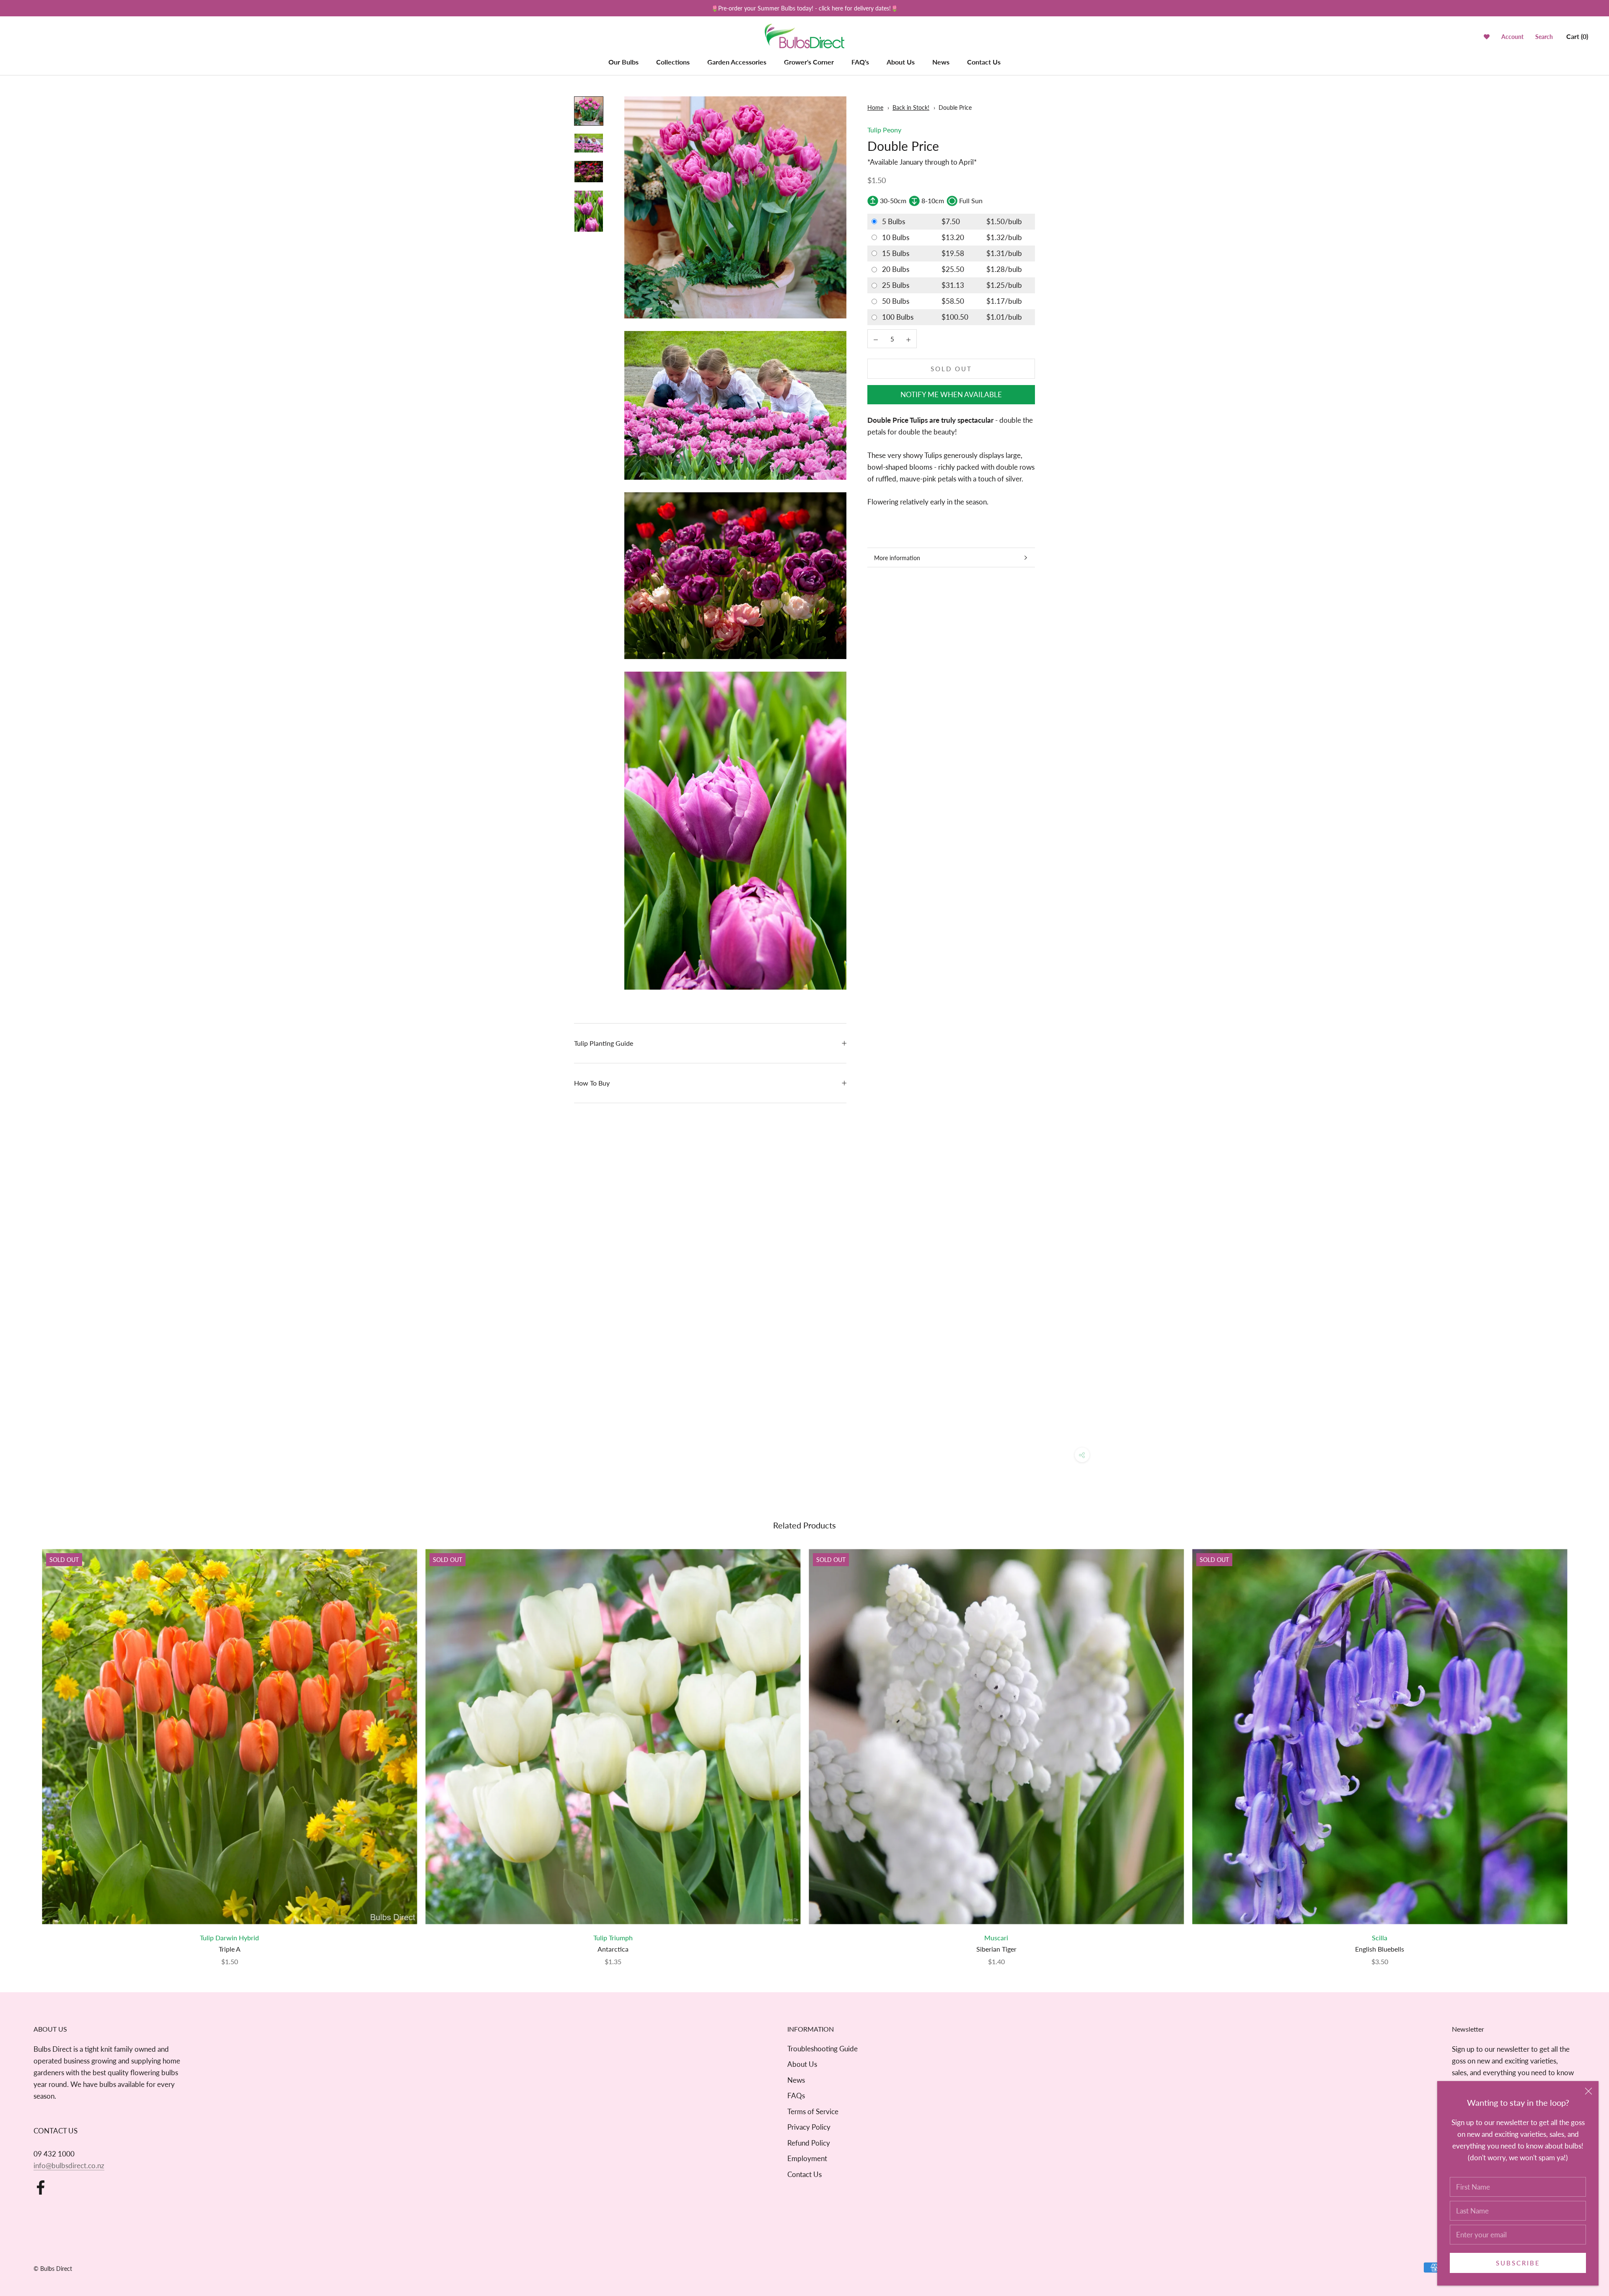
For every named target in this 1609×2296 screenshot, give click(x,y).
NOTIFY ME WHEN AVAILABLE (951, 395)
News (941, 62)
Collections (673, 62)
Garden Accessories (737, 62)
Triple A (230, 1949)
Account (1512, 37)
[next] (1583, 1749)
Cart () (1577, 36)
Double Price (955, 107)
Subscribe (1518, 2263)
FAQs (796, 2096)
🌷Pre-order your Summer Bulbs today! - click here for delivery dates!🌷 (804, 8)
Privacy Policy (809, 2127)
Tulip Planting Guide (604, 1043)
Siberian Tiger (996, 1949)
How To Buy (592, 1083)
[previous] (26, 1749)
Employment (807, 2158)
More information (897, 558)
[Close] (1588, 2091)
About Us (901, 62)
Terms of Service (813, 2111)
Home (875, 107)
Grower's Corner (809, 62)
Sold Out (951, 369)
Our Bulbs (623, 62)
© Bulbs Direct (53, 2269)
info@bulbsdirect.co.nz (69, 2165)
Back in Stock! (911, 107)
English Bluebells (1380, 1949)
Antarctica (613, 1949)
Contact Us (984, 62)
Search (1544, 37)
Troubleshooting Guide (823, 2049)
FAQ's (860, 62)
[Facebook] (41, 2187)
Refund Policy (809, 2143)
